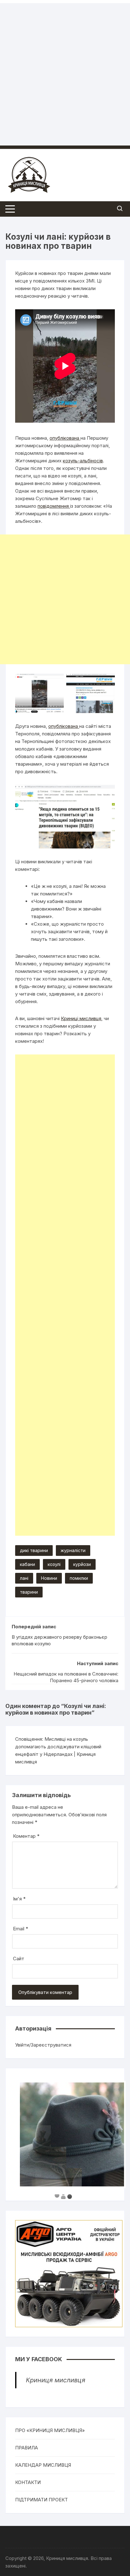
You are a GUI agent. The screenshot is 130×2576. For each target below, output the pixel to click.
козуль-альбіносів (83, 461)
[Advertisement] (65, 68)
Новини (49, 1578)
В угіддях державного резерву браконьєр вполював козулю (59, 1640)
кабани (27, 1564)
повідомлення (54, 506)
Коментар (26, 1836)
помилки (79, 1578)
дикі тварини (34, 1550)
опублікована (65, 438)
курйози (82, 1564)
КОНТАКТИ (28, 2482)
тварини (29, 1592)
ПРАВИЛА (27, 2448)
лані (24, 1578)
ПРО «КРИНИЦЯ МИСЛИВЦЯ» (50, 2430)
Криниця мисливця (56, 2380)
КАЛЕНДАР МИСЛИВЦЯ (43, 2465)
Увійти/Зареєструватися (43, 2045)
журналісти (73, 1550)
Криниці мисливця (81, 1018)
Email (21, 1929)
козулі (54, 1564)
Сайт (19, 1959)
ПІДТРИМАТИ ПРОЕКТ (41, 2500)
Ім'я (19, 1899)
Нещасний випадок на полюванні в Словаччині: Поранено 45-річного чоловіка (66, 1677)
